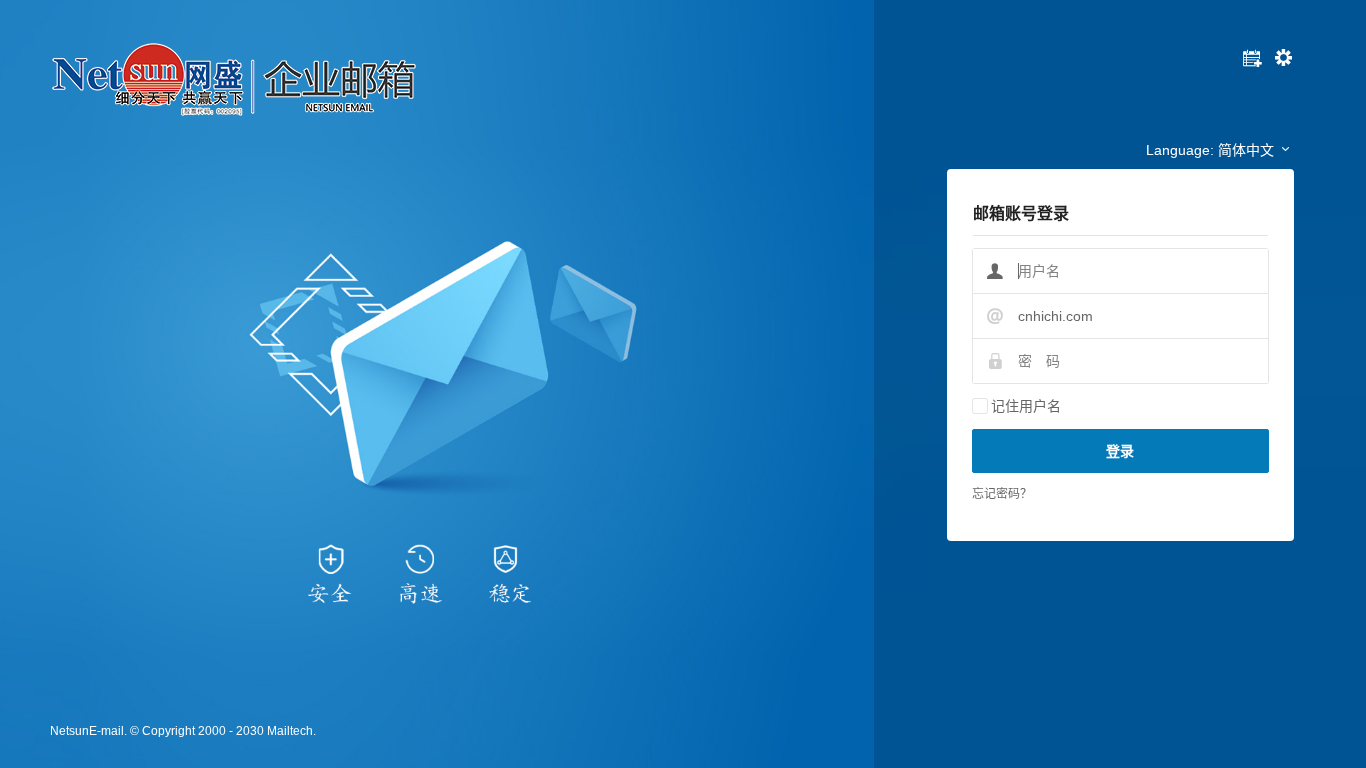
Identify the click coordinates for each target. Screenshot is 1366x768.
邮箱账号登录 (1021, 213)
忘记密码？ (1002, 494)
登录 (1120, 451)
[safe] (1252, 63)
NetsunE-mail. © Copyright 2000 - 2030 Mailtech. (183, 731)
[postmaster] (1283, 63)
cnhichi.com (1055, 316)
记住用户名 (1026, 406)
